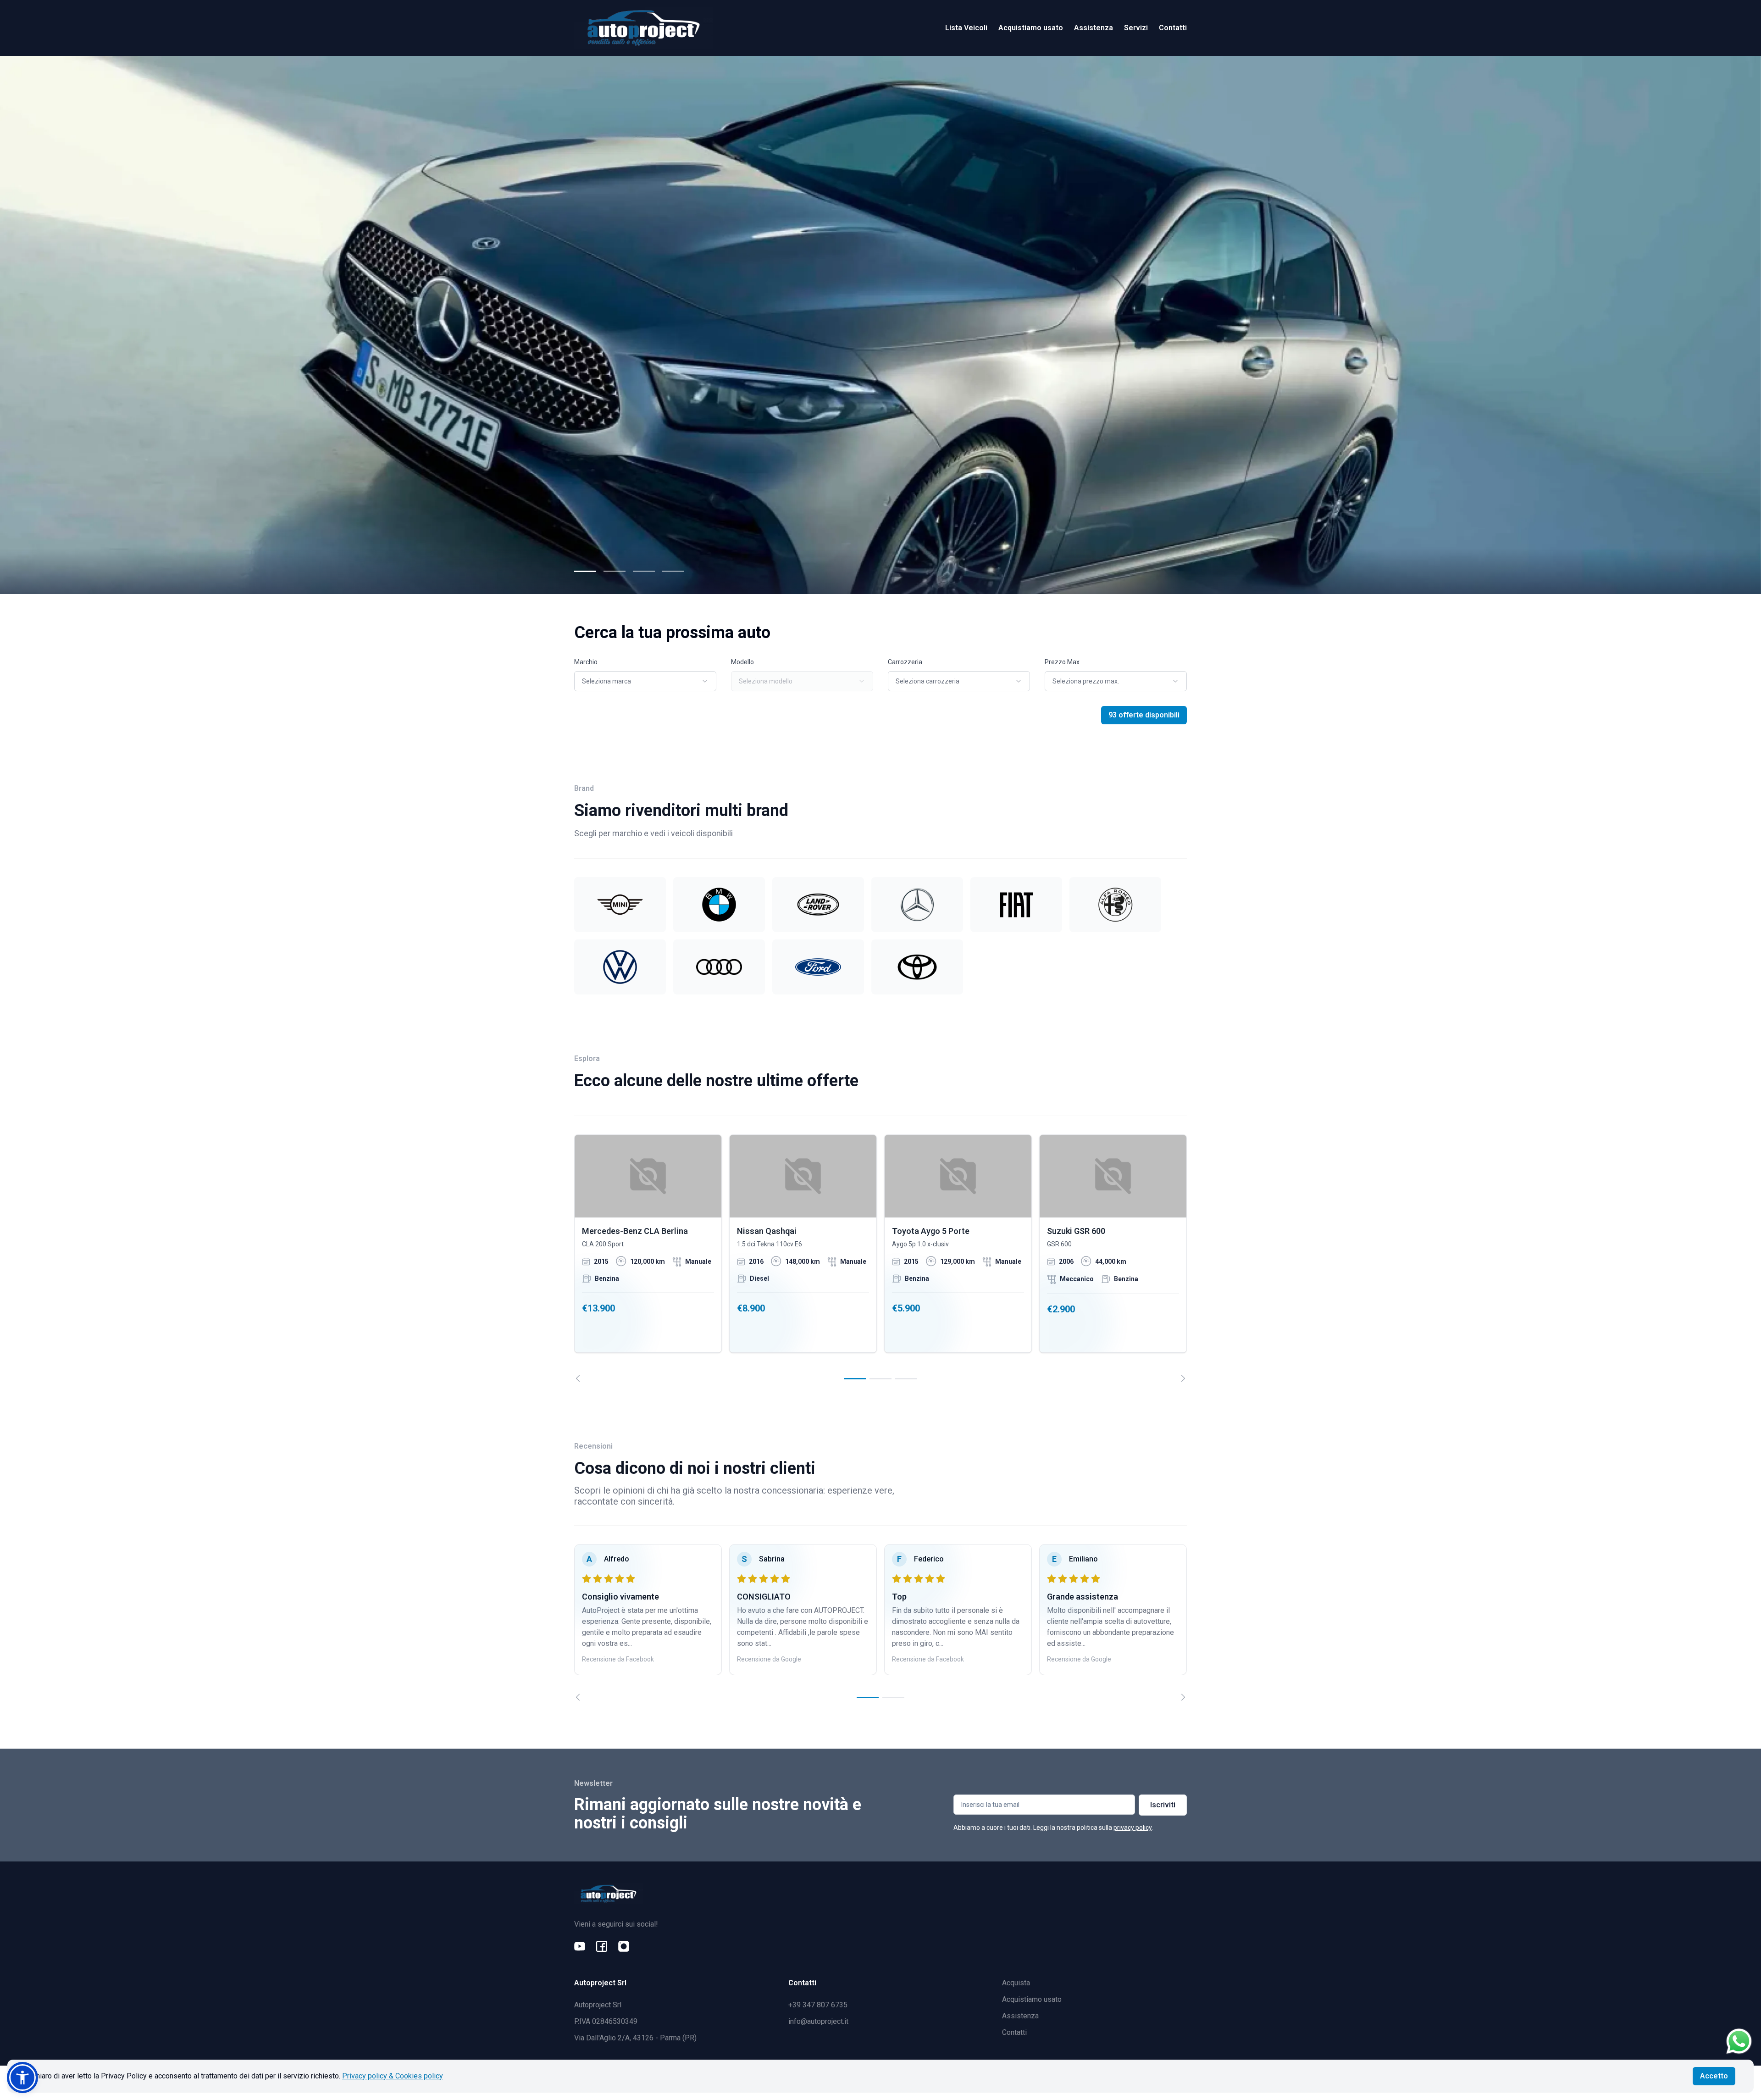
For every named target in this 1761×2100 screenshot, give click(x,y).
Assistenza (1094, 28)
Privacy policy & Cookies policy (393, 2076)
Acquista (1016, 1983)
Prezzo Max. (1063, 662)
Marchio (586, 662)
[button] (22, 2078)
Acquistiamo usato (1031, 28)
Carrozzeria (905, 662)
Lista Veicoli (966, 28)
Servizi (1136, 28)
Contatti (1173, 28)
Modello (742, 662)
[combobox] (645, 681)
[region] (880, 1258)
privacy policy (1132, 1828)
